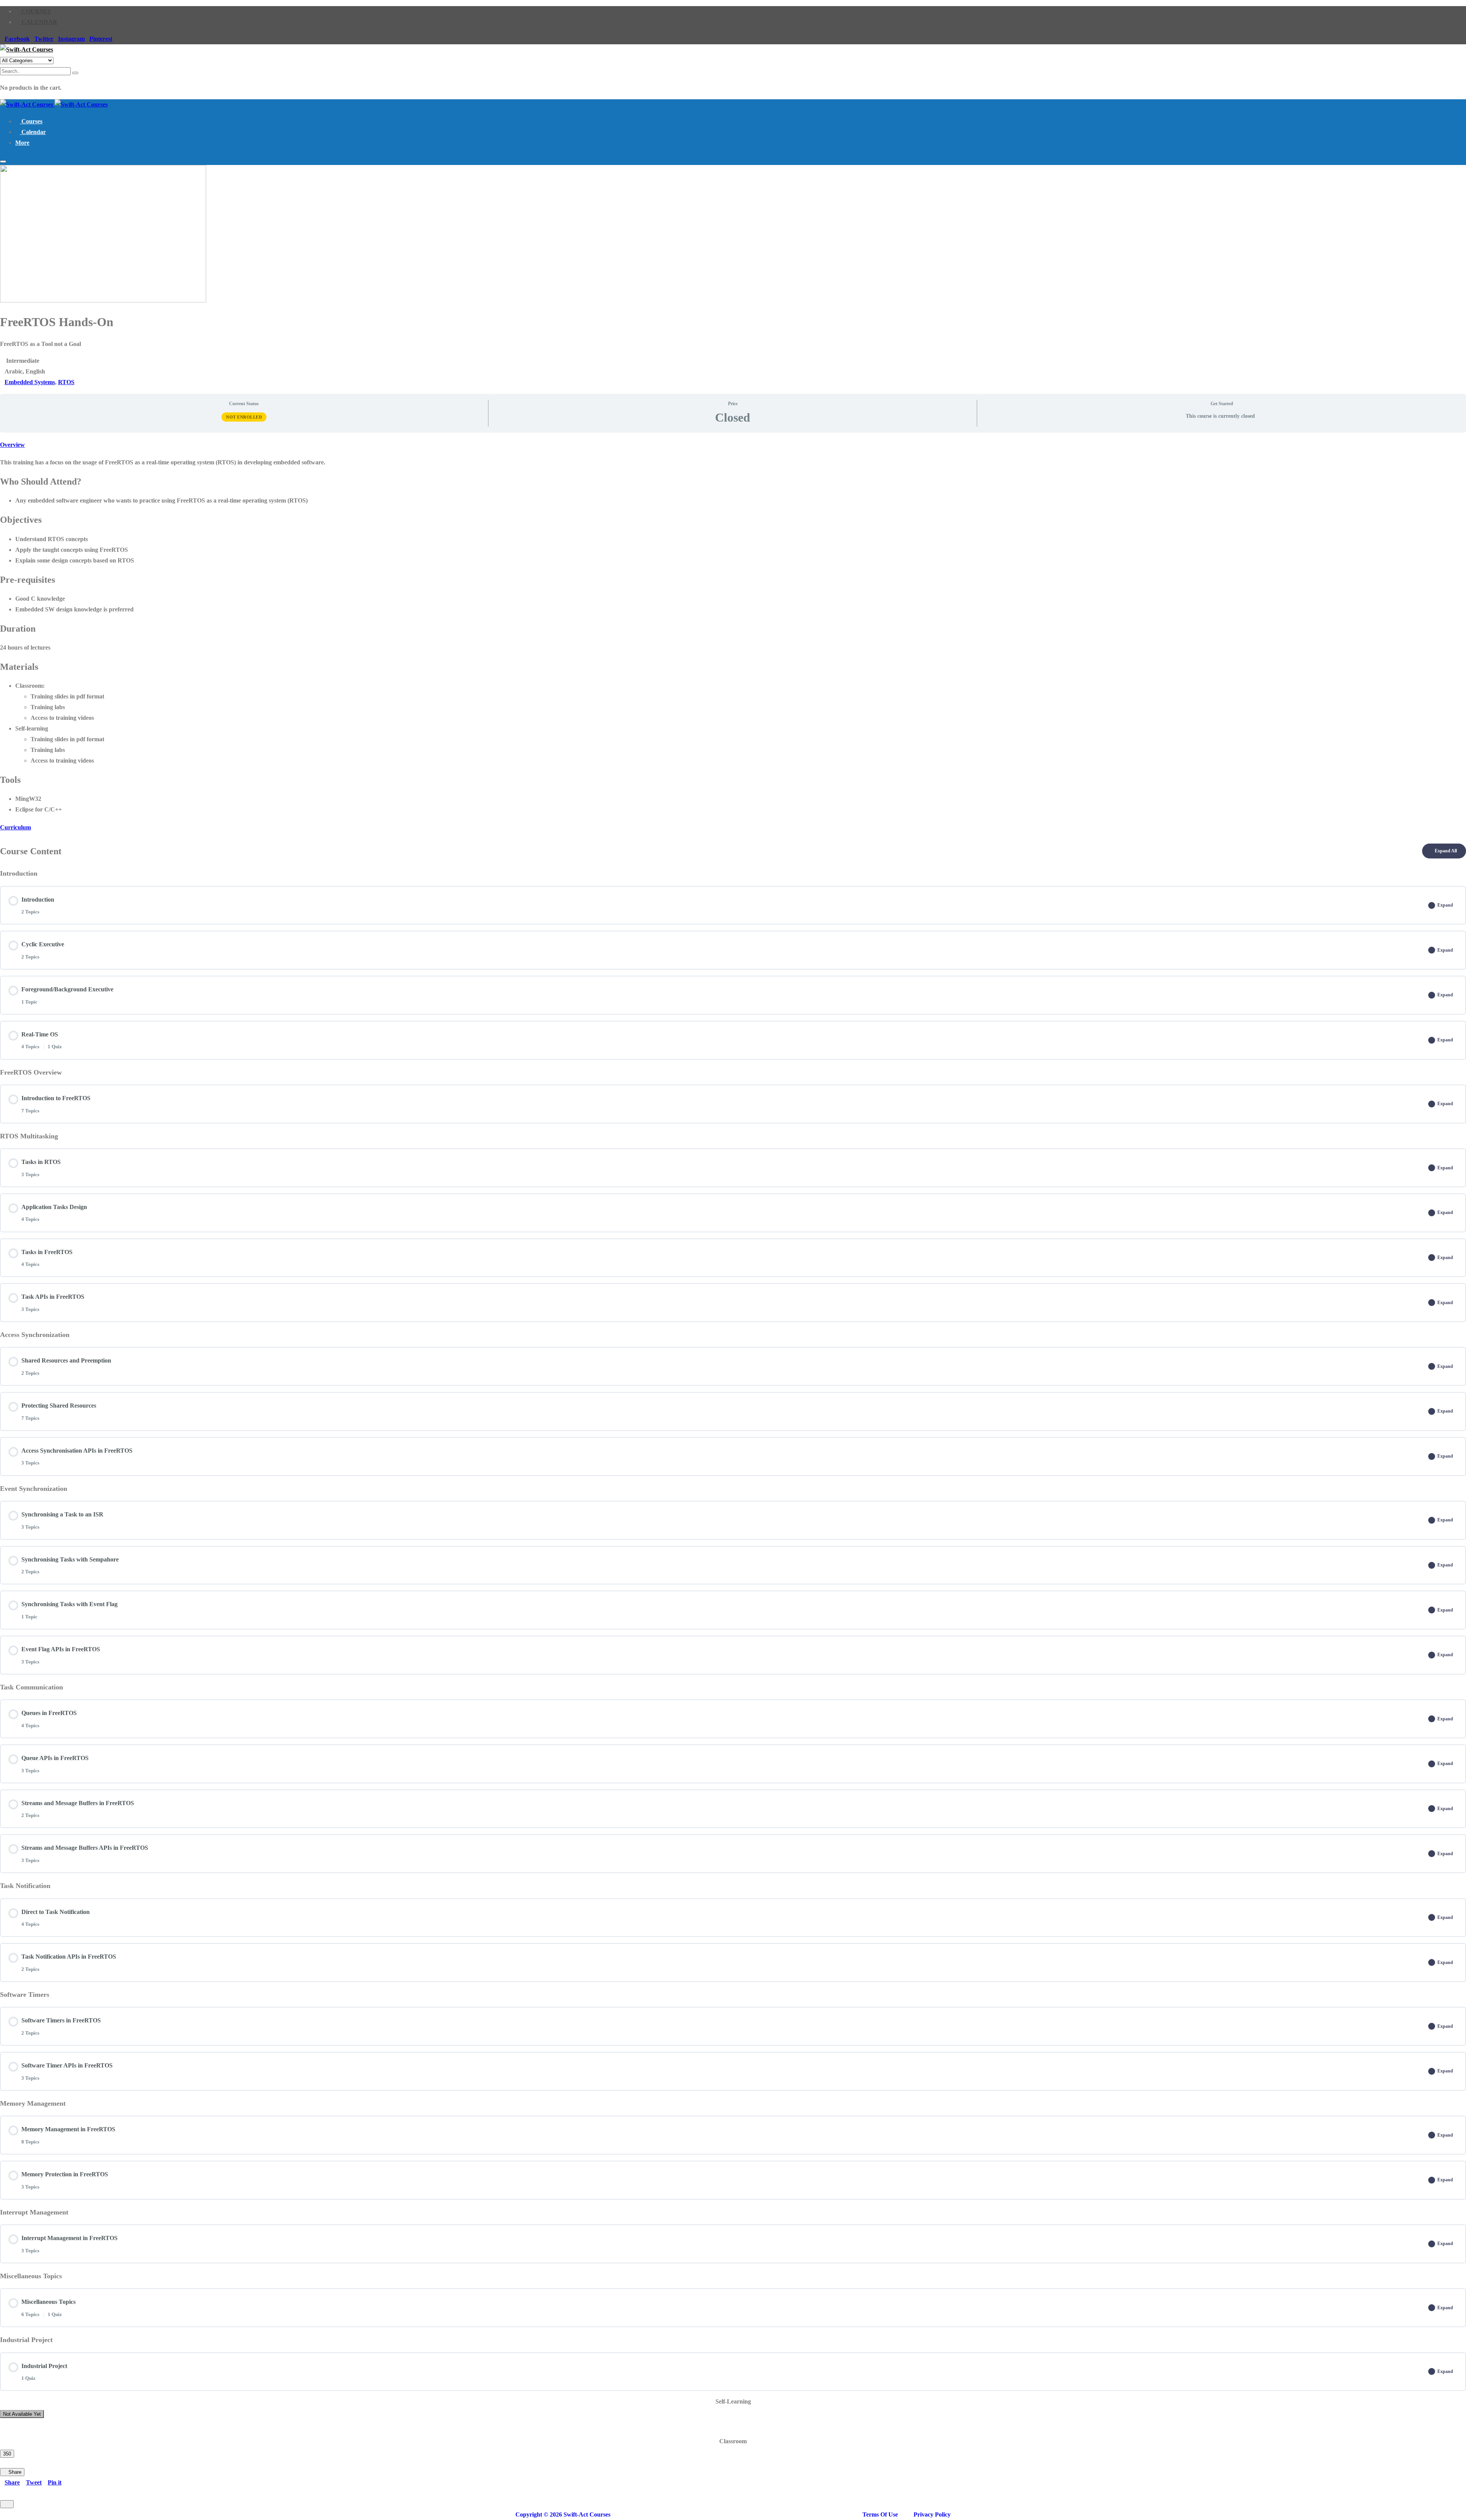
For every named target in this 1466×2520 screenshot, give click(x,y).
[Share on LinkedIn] (8, 2493)
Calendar (39, 22)
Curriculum (15, 827)
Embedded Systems (30, 382)
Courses (35, 11)
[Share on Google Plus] (2, 2493)
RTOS (66, 382)
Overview (12, 445)
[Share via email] (15, 2493)
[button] (22, 143)
